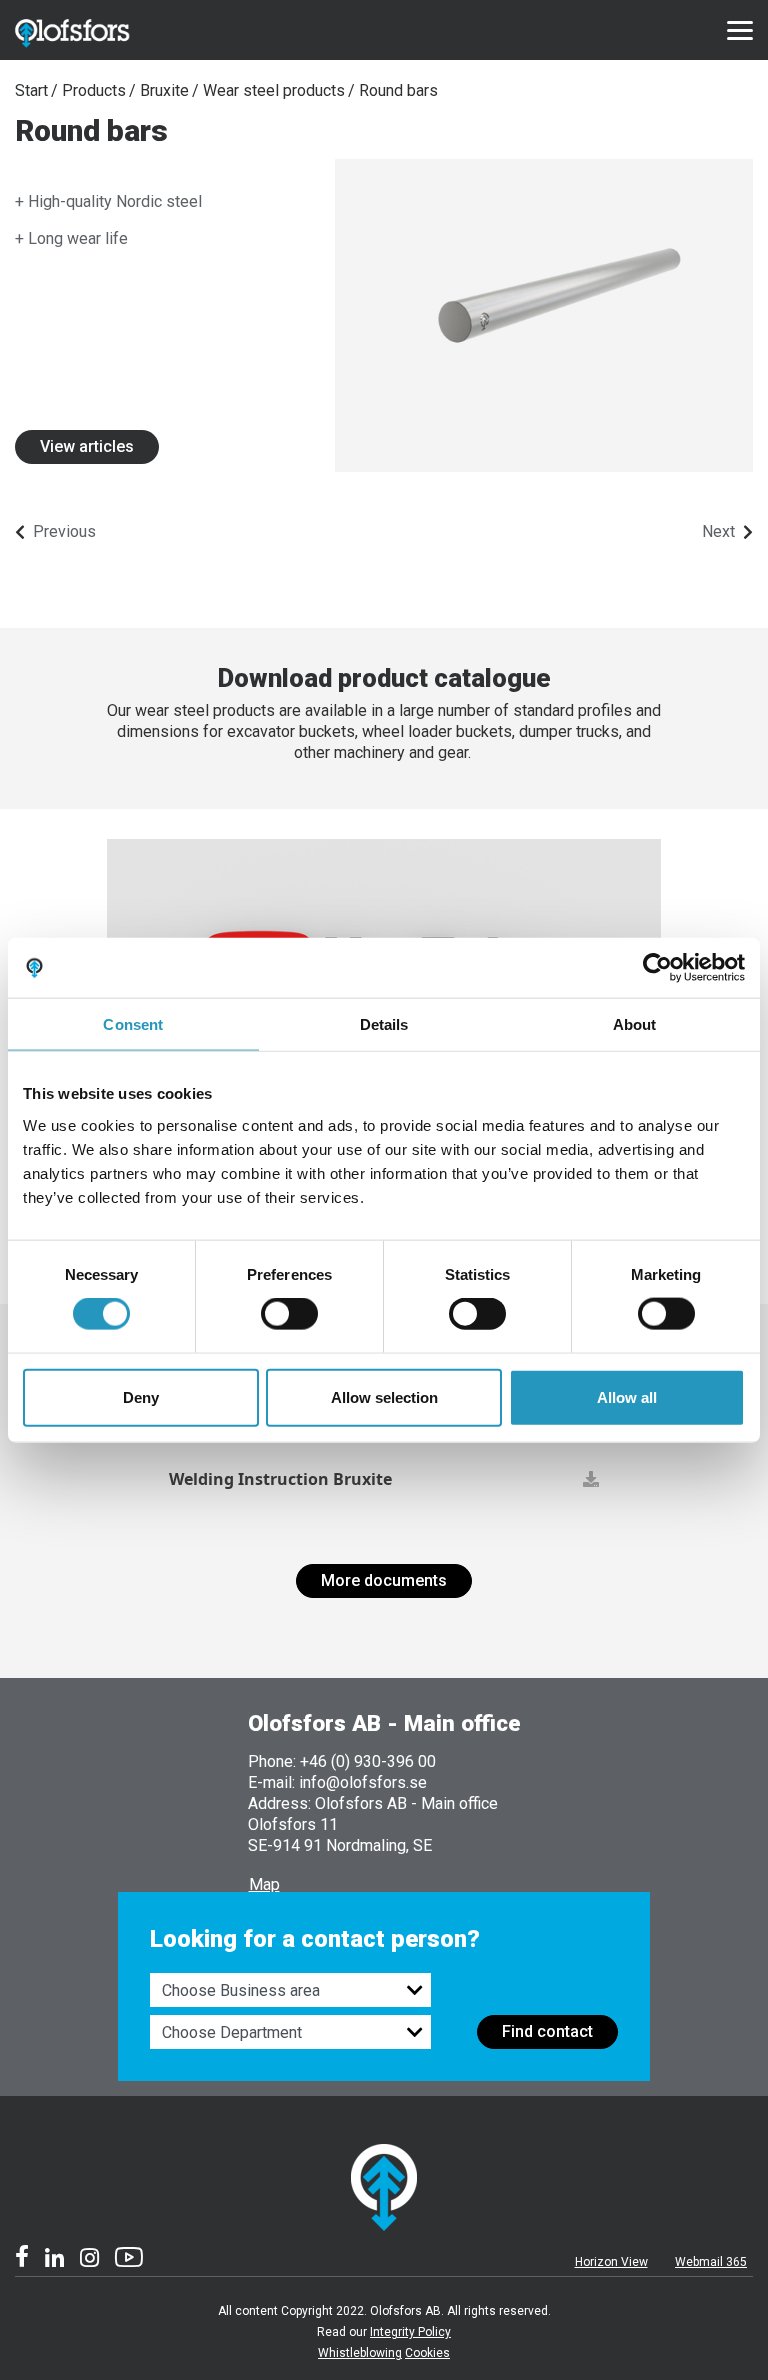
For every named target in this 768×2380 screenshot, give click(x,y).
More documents (384, 1580)
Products (94, 90)
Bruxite (164, 90)
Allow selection (384, 1396)
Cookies (427, 2353)
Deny (141, 1396)
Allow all (627, 1396)
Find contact (547, 2031)
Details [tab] (384, 1024)
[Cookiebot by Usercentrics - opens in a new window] (657, 968)
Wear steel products (274, 90)
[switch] (289, 1314)
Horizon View (611, 2262)
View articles (87, 446)
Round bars (398, 90)
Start (31, 90)
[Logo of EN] (94, 30)
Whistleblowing (360, 2353)
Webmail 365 (711, 2262)
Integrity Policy (410, 2332)
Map (264, 1884)
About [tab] (635, 1024)
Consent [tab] (133, 1024)
